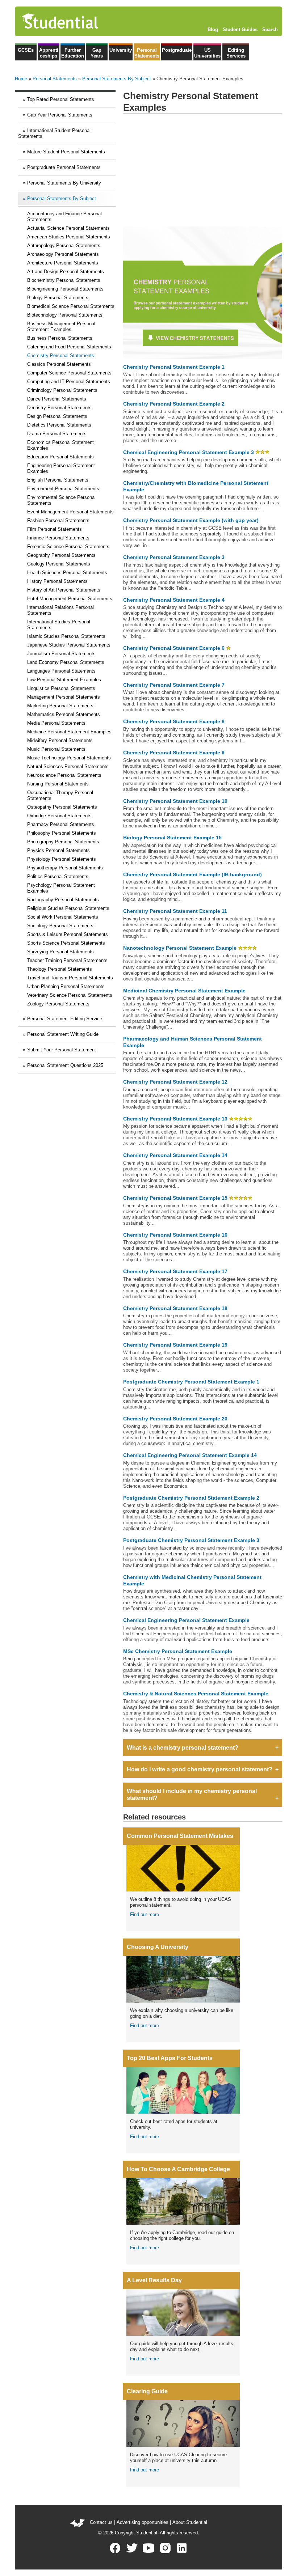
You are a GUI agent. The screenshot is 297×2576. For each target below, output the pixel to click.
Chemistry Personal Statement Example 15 (175, 1198)
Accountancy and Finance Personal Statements (64, 217)
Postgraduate (177, 50)
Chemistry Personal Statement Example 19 (175, 1345)
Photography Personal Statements (63, 842)
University (121, 50)
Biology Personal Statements (58, 298)
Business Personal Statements (60, 338)
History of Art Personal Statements (64, 590)
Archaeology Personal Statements (63, 254)
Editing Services (236, 53)
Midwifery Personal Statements (60, 740)
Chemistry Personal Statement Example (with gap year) (191, 520)
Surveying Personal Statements (60, 952)
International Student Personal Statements (54, 133)
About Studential (190, 2522)
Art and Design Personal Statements (66, 272)
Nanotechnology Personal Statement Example (180, 948)
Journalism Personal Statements (61, 654)
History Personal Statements (57, 581)
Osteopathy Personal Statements (62, 807)
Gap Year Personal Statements (60, 115)
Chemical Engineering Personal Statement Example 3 (189, 452)
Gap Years (97, 53)
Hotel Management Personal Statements (70, 599)
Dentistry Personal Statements (59, 408)
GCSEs (26, 50)
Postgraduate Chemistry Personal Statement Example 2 (191, 1498)
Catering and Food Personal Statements (69, 347)
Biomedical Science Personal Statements (71, 306)
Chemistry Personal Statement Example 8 (174, 721)
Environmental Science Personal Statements (61, 500)
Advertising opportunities (143, 2522)
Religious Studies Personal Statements (68, 908)
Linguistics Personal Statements (61, 688)
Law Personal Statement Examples (64, 680)
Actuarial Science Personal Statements (68, 228)
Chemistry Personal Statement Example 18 (175, 1308)
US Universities (207, 53)
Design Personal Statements (57, 416)
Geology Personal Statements (59, 564)
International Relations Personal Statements (60, 610)
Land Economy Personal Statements (66, 662)
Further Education (73, 53)
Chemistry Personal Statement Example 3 (174, 557)
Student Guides (240, 29)
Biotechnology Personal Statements (65, 315)
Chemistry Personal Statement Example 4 (174, 600)
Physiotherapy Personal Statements (65, 868)
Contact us (101, 2522)
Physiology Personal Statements (62, 859)
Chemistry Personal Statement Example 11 (175, 911)
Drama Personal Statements (57, 434)
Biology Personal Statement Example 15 (172, 838)
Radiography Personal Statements (63, 900)
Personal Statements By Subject (117, 79)
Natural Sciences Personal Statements (68, 766)
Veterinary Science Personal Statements (70, 995)
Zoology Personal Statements (58, 1004)
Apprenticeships (49, 53)
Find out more (145, 1914)
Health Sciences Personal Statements (67, 573)
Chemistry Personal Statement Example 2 (174, 404)
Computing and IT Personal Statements (69, 382)
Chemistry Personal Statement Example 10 (175, 801)
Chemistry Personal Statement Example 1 (174, 367)
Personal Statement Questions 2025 (65, 1065)
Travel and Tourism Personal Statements (70, 978)
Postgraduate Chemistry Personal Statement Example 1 (191, 1382)
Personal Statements (147, 53)
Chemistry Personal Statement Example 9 (174, 753)
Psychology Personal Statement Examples (61, 888)
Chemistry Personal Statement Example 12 (175, 1082)
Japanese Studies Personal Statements (69, 645)
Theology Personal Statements (60, 969)
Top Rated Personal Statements (61, 99)
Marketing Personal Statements (60, 706)
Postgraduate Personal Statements (64, 167)
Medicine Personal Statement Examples (69, 732)
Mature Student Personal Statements (66, 152)
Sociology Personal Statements (60, 926)
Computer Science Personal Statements (69, 373)
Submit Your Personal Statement (62, 1050)
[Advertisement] (203, 170)
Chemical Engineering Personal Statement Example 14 (190, 1455)
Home (21, 79)
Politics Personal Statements (58, 876)
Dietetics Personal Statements (59, 425)
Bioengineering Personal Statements (65, 289)
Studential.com (75, 21)
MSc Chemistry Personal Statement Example (178, 1651)
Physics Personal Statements (58, 850)
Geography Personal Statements (61, 555)
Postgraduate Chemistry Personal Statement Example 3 (191, 1540)
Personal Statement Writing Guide (63, 1034)
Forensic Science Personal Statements (68, 546)
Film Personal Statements (55, 529)
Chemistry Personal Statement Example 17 (175, 1271)
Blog (213, 29)
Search (270, 29)
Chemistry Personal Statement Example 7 (174, 685)
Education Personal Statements (60, 457)
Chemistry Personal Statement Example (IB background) (193, 874)
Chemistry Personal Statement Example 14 (175, 1155)
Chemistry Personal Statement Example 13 (175, 1119)
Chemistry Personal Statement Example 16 (175, 1235)
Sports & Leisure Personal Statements (68, 934)
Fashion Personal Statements (58, 520)
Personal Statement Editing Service (65, 1019)
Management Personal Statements (64, 697)
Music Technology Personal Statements (69, 758)
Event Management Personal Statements (70, 512)
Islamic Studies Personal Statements (66, 636)
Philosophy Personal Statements (62, 833)
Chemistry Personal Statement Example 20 (175, 1419)
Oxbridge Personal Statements (59, 816)
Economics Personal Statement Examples (60, 445)
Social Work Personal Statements (63, 917)
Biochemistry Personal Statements (64, 280)
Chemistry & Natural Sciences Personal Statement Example (196, 1694)
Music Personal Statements (56, 749)
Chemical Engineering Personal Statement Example (186, 1620)
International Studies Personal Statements (59, 625)
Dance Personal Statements (57, 399)
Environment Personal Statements (63, 489)
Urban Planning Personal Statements (66, 986)
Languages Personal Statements (61, 671)
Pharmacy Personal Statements (61, 824)
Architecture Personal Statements (63, 263)
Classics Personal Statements (59, 364)
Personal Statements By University (64, 183)
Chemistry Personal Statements (61, 355)
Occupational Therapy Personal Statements (60, 795)
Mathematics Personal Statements (64, 714)
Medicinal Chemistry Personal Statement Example (184, 991)
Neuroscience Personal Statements (64, 775)
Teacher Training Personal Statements (67, 960)
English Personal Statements (58, 480)
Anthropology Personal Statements (64, 245)
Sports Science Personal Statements (66, 943)
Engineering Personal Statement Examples (61, 468)
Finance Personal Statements (58, 538)
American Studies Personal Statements (69, 237)
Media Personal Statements (56, 723)
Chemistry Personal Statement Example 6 (174, 648)
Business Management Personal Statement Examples (61, 327)
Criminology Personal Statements (62, 390)
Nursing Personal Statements (58, 784)
